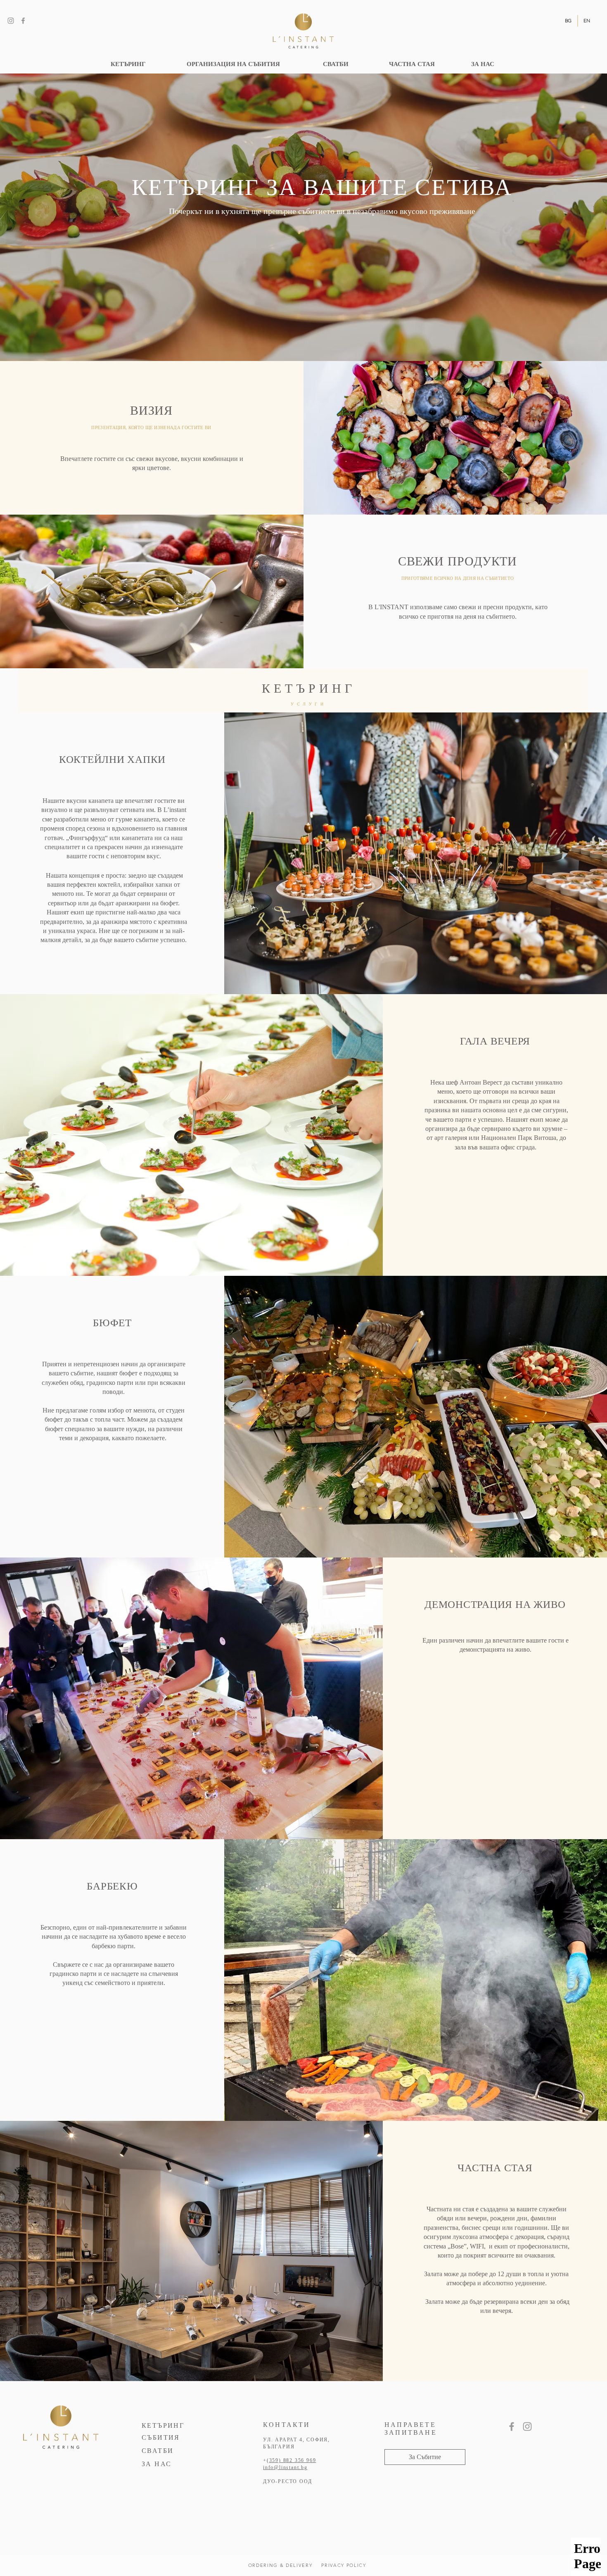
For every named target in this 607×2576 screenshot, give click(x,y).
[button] (425, 2457)
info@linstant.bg (285, 2467)
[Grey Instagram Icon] (527, 2426)
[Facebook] (23, 21)
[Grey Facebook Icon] (512, 2426)
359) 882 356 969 (293, 2460)
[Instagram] (11, 21)
